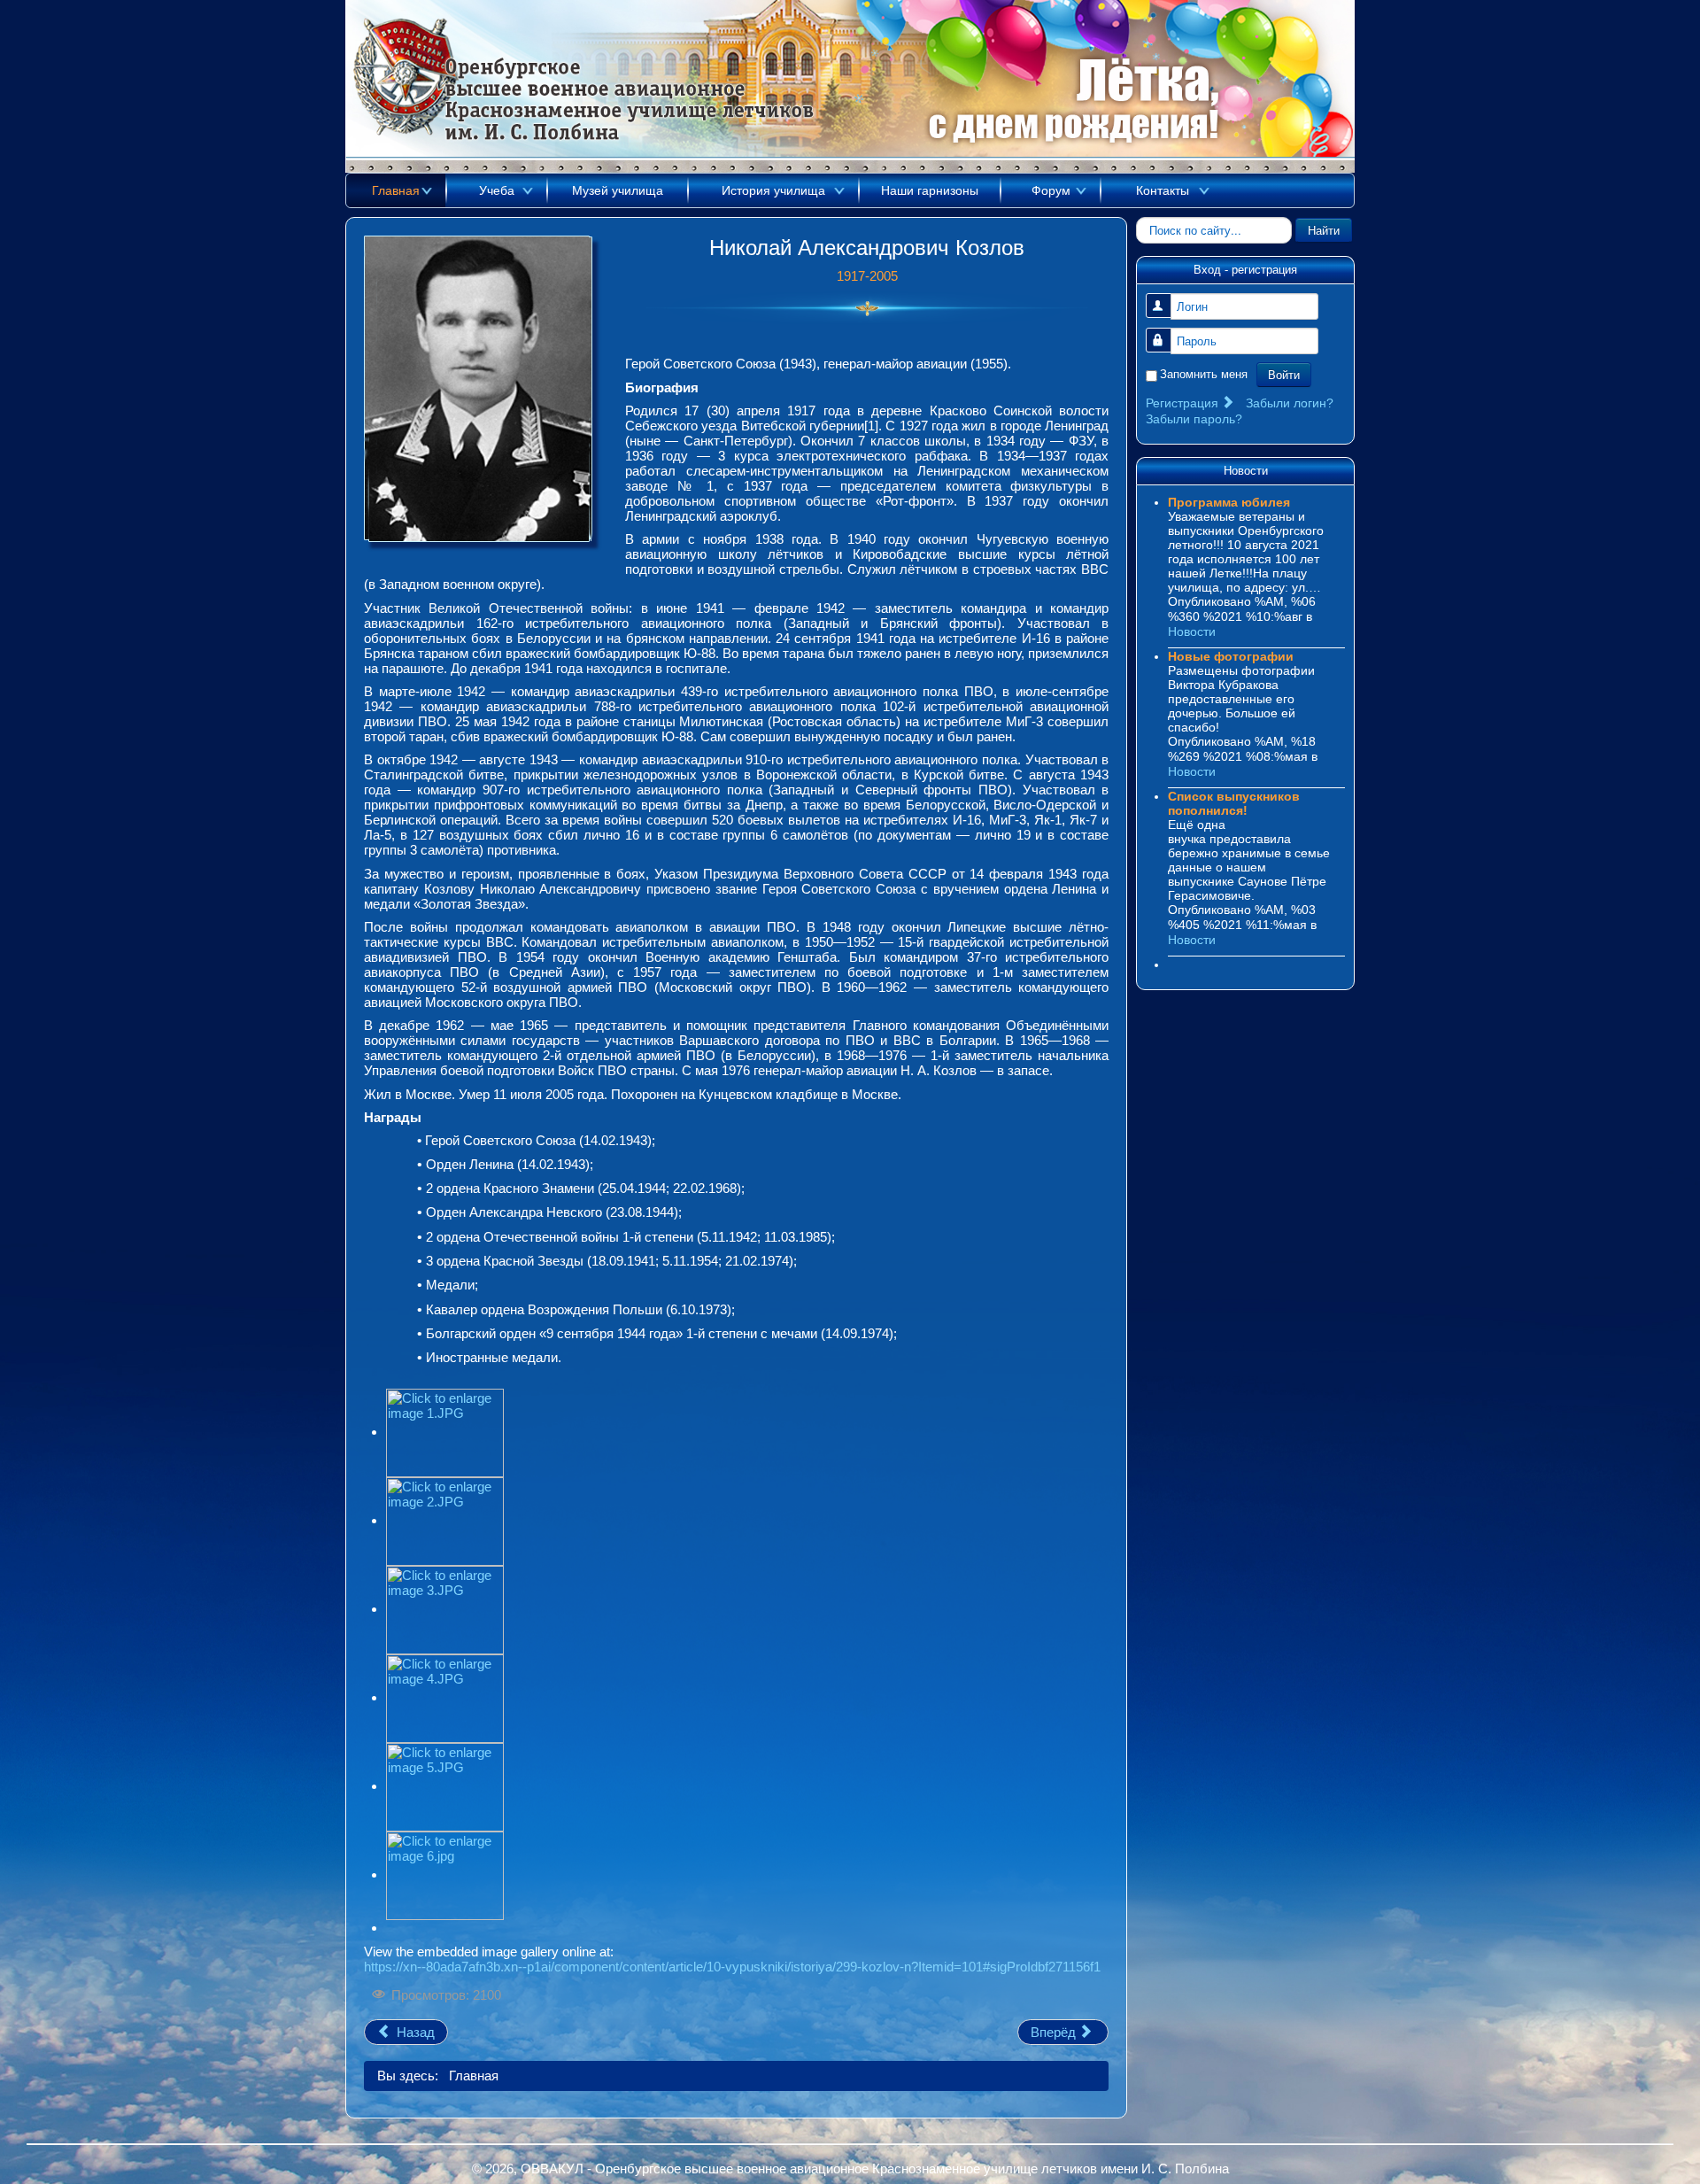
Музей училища (618, 190)
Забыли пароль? (1194, 419)
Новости (1192, 631)
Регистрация (1184, 403)
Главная (396, 190)
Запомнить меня (1204, 374)
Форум (1051, 190)
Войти (1284, 374)
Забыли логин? (1290, 403)
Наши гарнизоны (930, 190)
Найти (1324, 230)
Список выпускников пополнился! (1234, 803)
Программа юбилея (1229, 502)
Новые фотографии (1231, 656)
